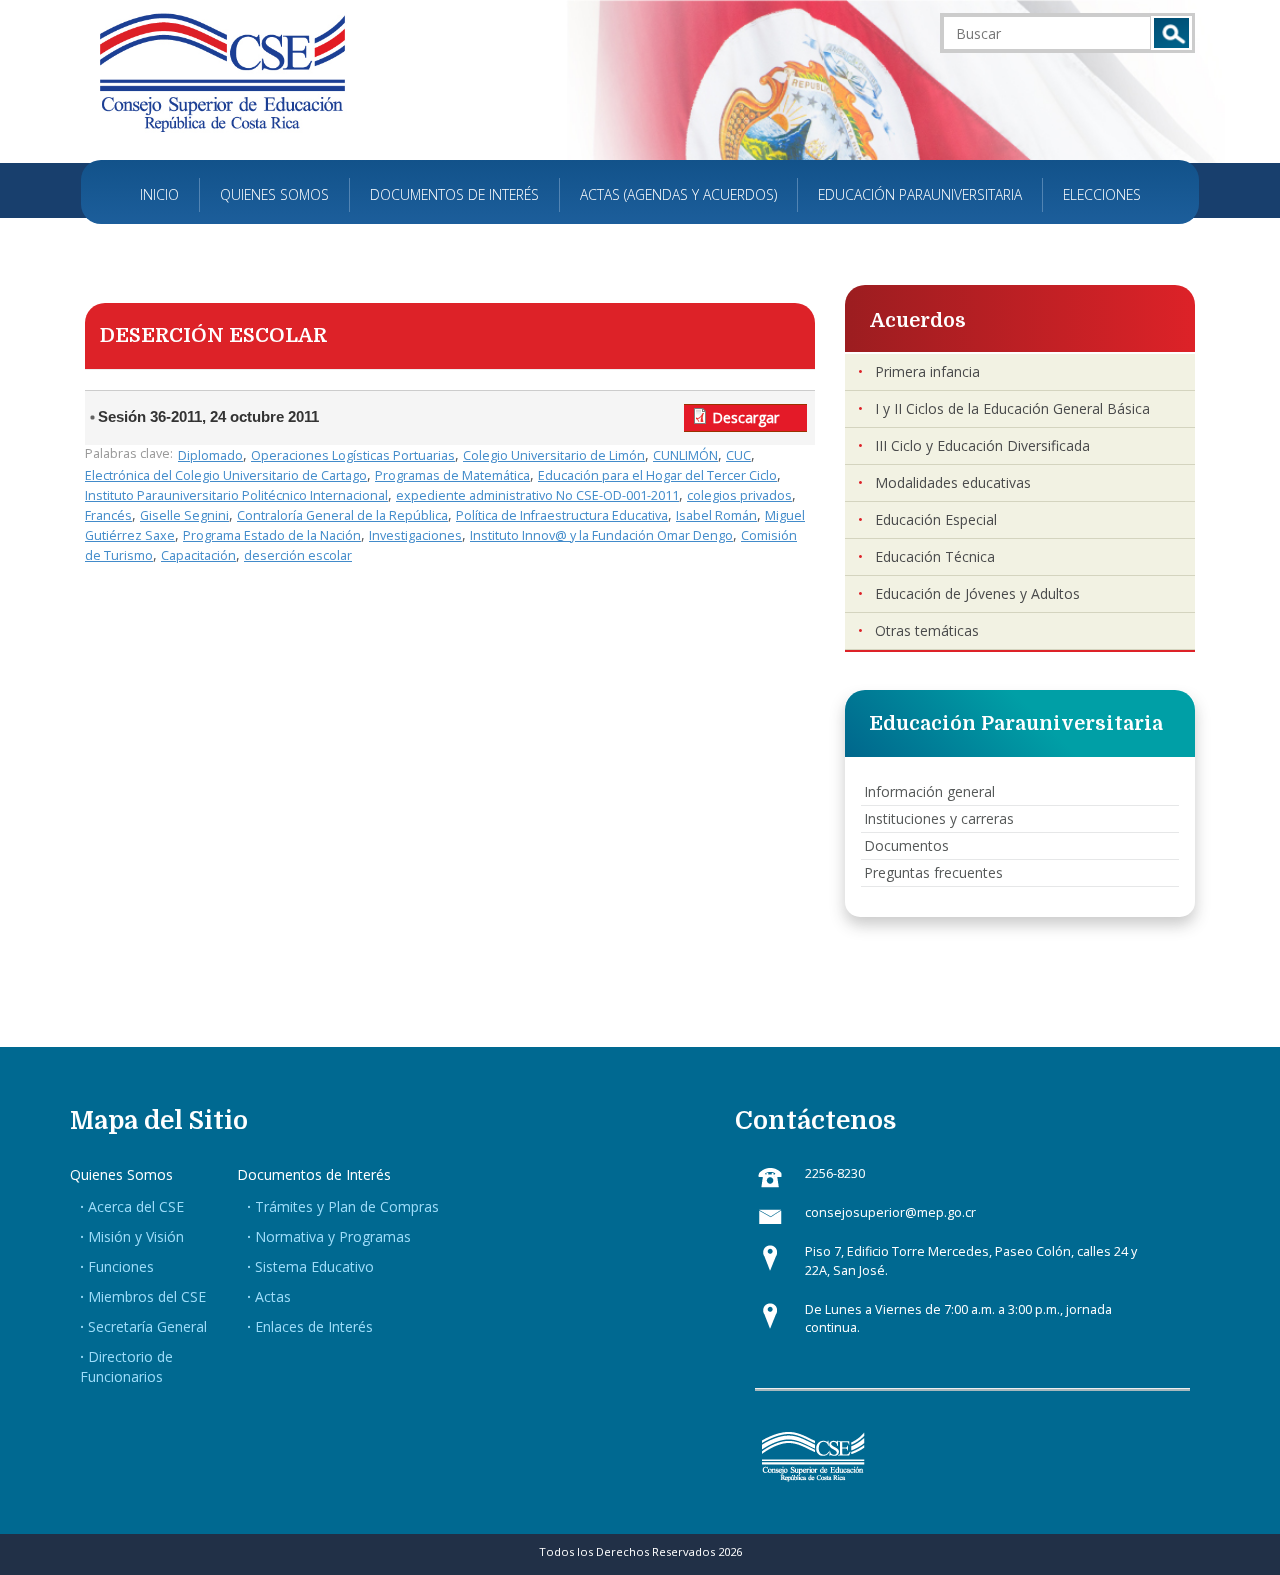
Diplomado (210, 455)
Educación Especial (936, 519)
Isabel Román (716, 515)
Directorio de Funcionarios (126, 1366)
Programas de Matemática (452, 475)
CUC (738, 455)
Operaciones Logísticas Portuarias (353, 455)
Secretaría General (147, 1326)
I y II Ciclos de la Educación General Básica (1012, 408)
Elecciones (1102, 194)
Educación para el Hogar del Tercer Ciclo (657, 475)
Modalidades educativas (953, 482)
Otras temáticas (927, 630)
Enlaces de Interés (314, 1326)
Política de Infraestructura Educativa (562, 515)
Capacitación (198, 555)
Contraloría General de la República (342, 515)
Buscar (1171, 33)
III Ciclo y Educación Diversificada (982, 445)
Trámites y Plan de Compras (347, 1206)
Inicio (159, 194)
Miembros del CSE (147, 1296)
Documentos (906, 845)
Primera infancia (927, 371)
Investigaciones (415, 535)
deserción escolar (298, 555)
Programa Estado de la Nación (272, 535)
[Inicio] (222, 71)
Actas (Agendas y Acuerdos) (678, 194)
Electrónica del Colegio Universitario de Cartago (226, 475)
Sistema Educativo (314, 1266)
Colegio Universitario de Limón (554, 455)
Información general (929, 791)
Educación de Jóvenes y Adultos (977, 593)
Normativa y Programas (333, 1236)
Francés (108, 515)
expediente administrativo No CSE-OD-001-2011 (537, 495)
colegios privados (739, 495)
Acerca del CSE (136, 1206)
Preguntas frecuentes (933, 872)
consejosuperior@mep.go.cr (890, 1212)
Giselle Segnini (184, 515)
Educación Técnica (935, 556)
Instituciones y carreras (939, 818)
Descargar (745, 417)
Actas (273, 1296)
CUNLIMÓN (685, 455)
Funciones (121, 1266)
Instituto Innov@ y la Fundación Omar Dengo (601, 535)
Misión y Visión (136, 1236)
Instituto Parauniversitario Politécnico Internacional (236, 495)
